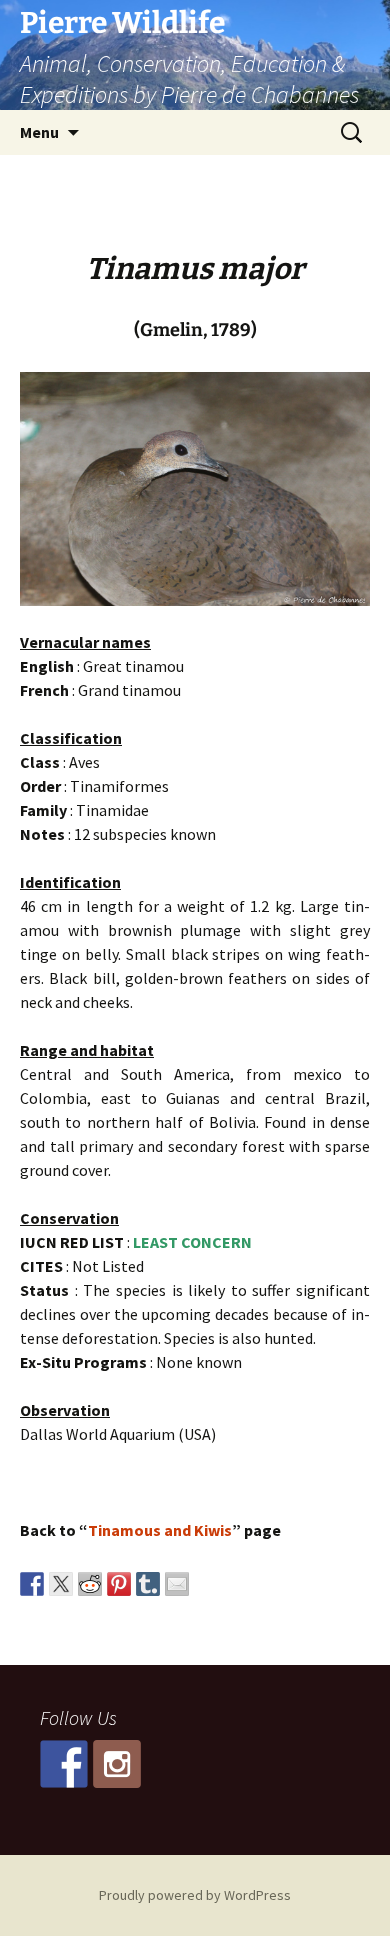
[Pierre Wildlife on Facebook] (64, 1764)
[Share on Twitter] (61, 1584)
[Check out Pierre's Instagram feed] (117, 1764)
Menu (39, 132)
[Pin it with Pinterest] (119, 1584)
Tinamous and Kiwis (160, 1530)
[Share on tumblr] (148, 1584)
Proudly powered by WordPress (195, 1895)
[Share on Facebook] (32, 1584)
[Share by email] (177, 1584)
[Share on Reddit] (90, 1584)
